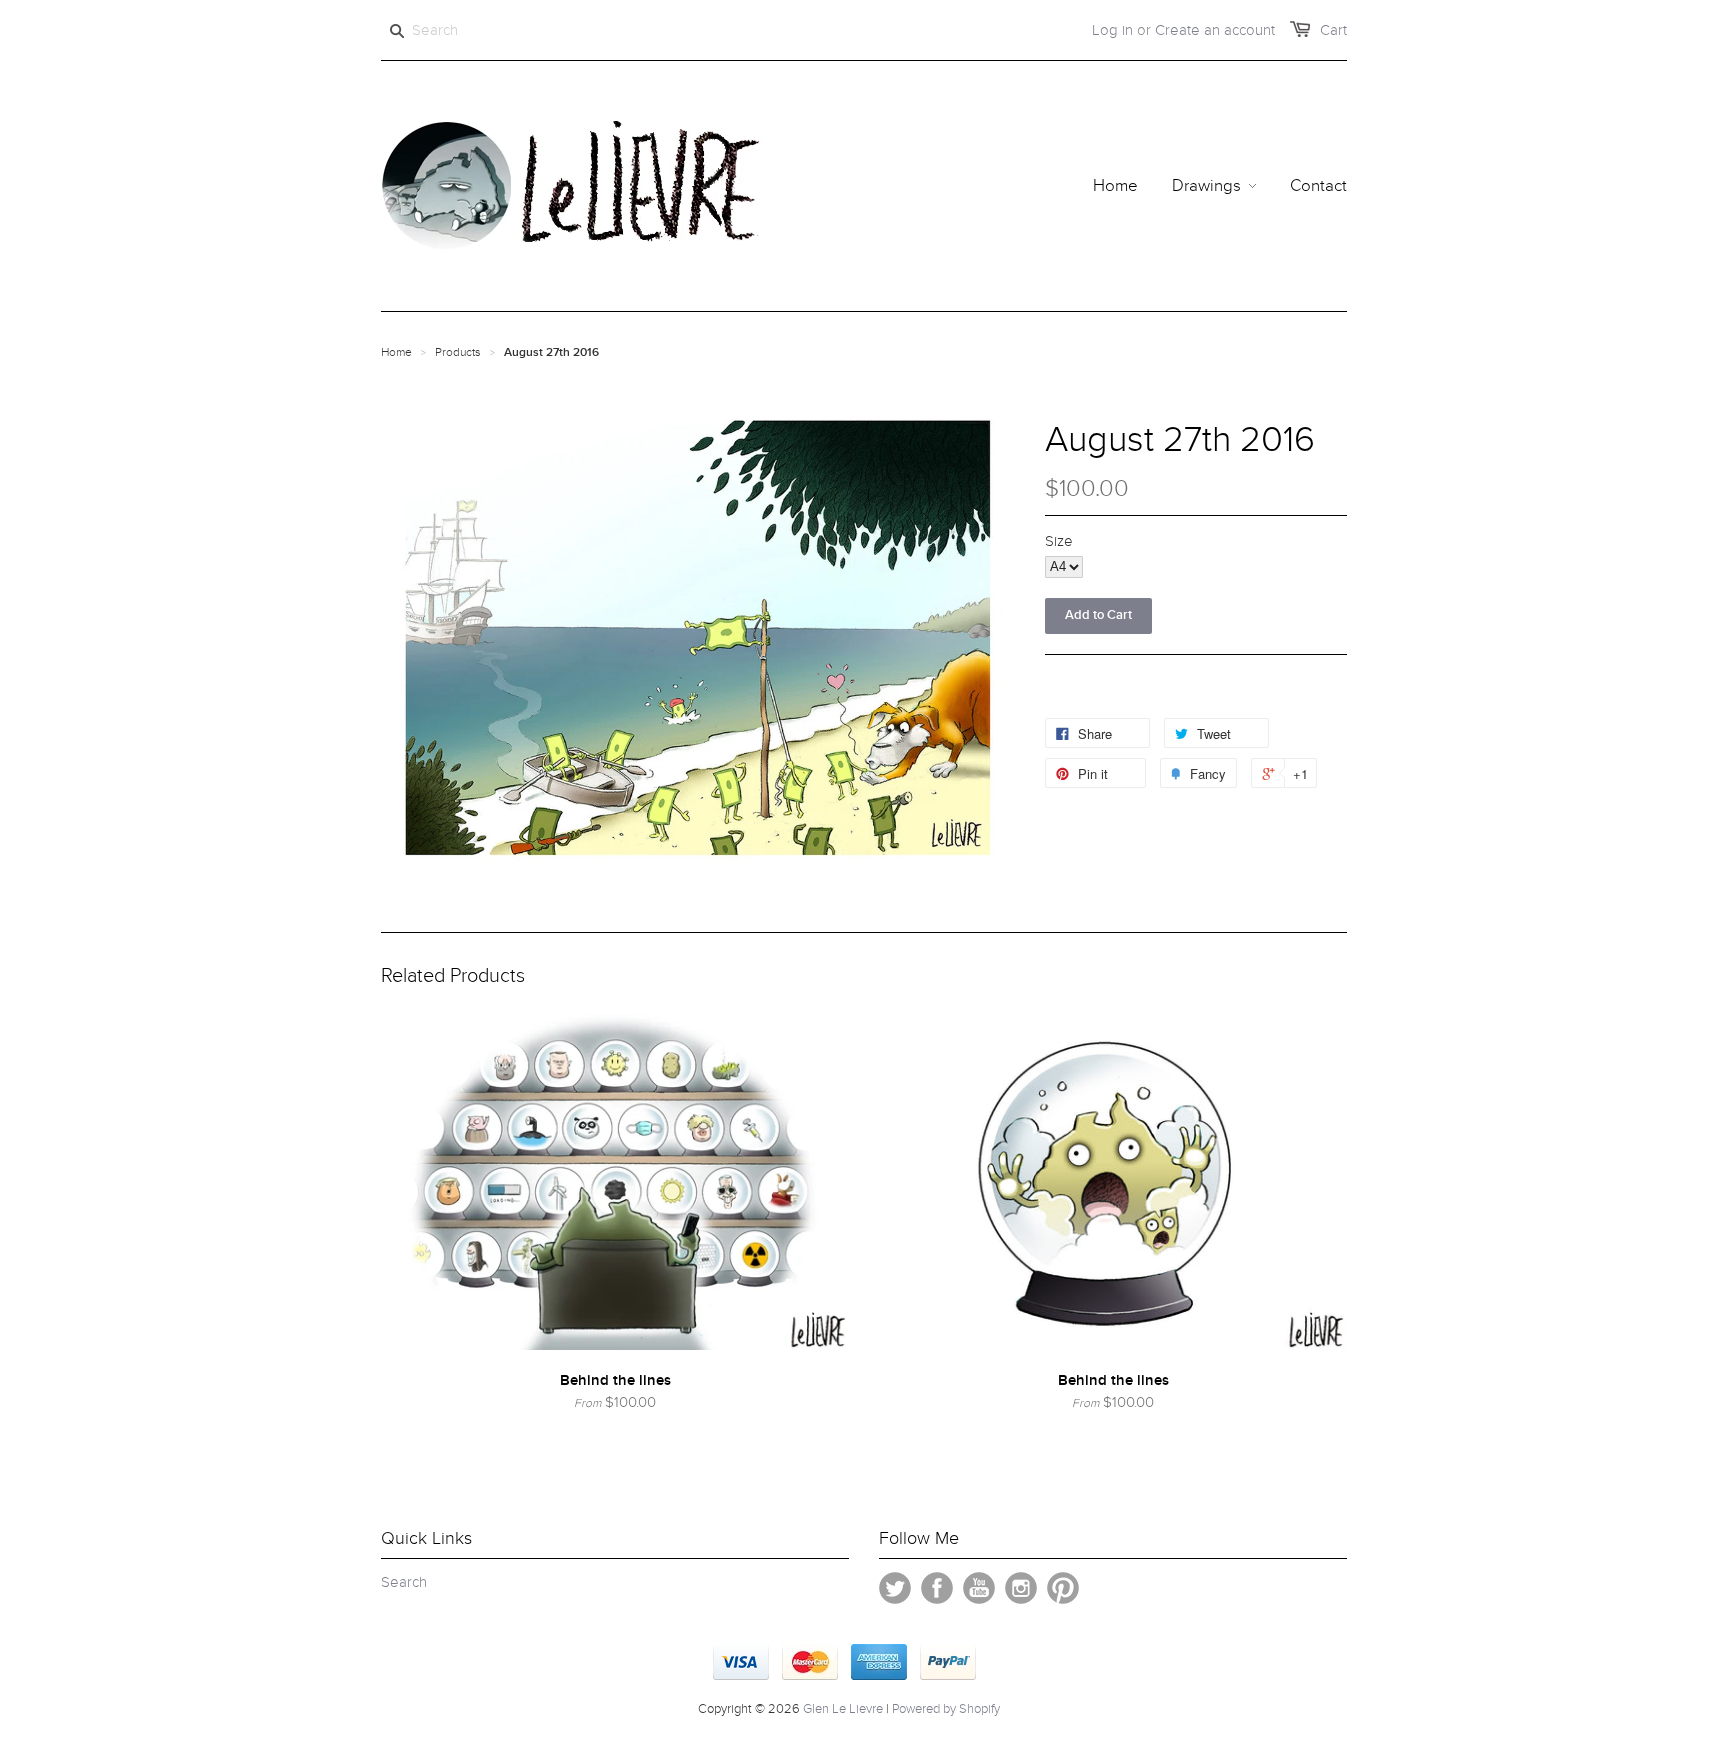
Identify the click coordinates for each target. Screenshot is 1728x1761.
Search (404, 1582)
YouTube (979, 1588)
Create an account (1215, 30)
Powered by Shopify (946, 1709)
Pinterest (1063, 1588)
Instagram (1021, 1588)
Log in (1112, 30)
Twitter (895, 1588)
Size (1059, 541)
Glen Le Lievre (843, 1709)
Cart (1333, 30)
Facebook (937, 1588)
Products (458, 352)
